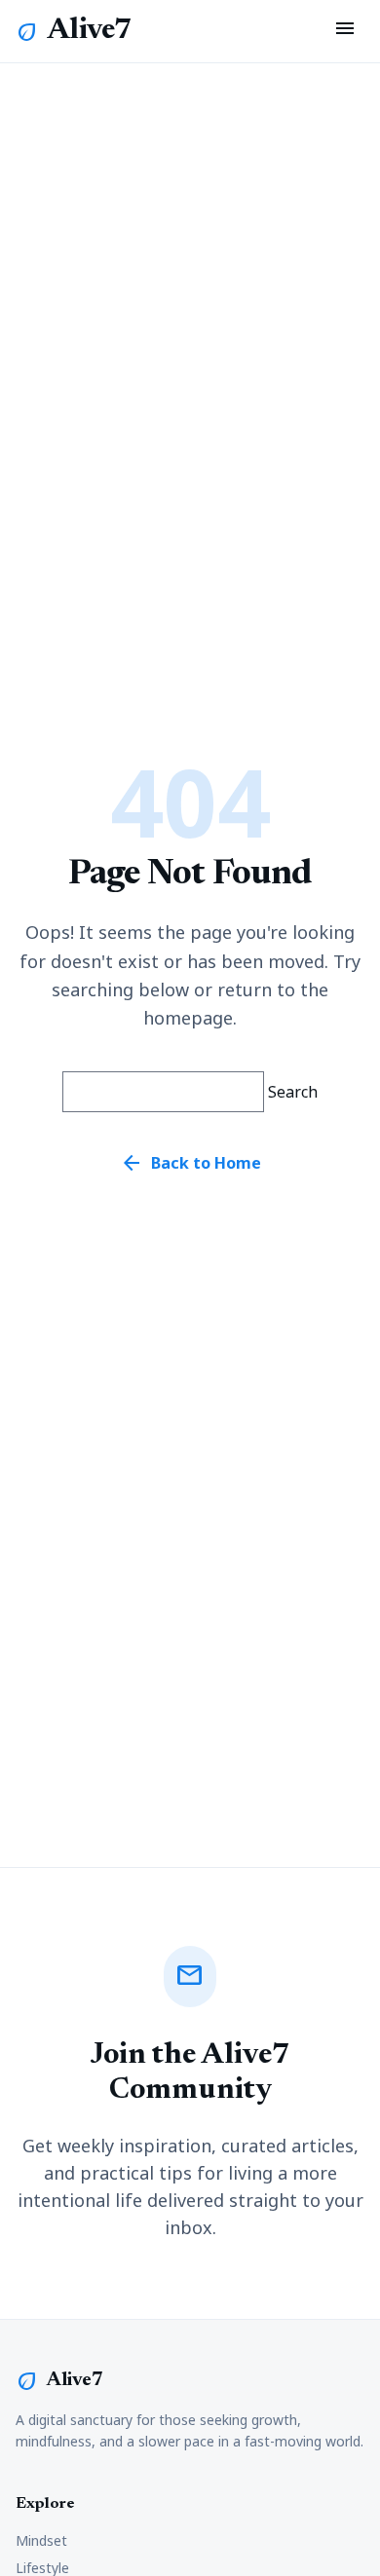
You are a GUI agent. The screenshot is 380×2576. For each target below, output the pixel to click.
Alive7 (90, 31)
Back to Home (190, 1163)
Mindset (41, 2540)
